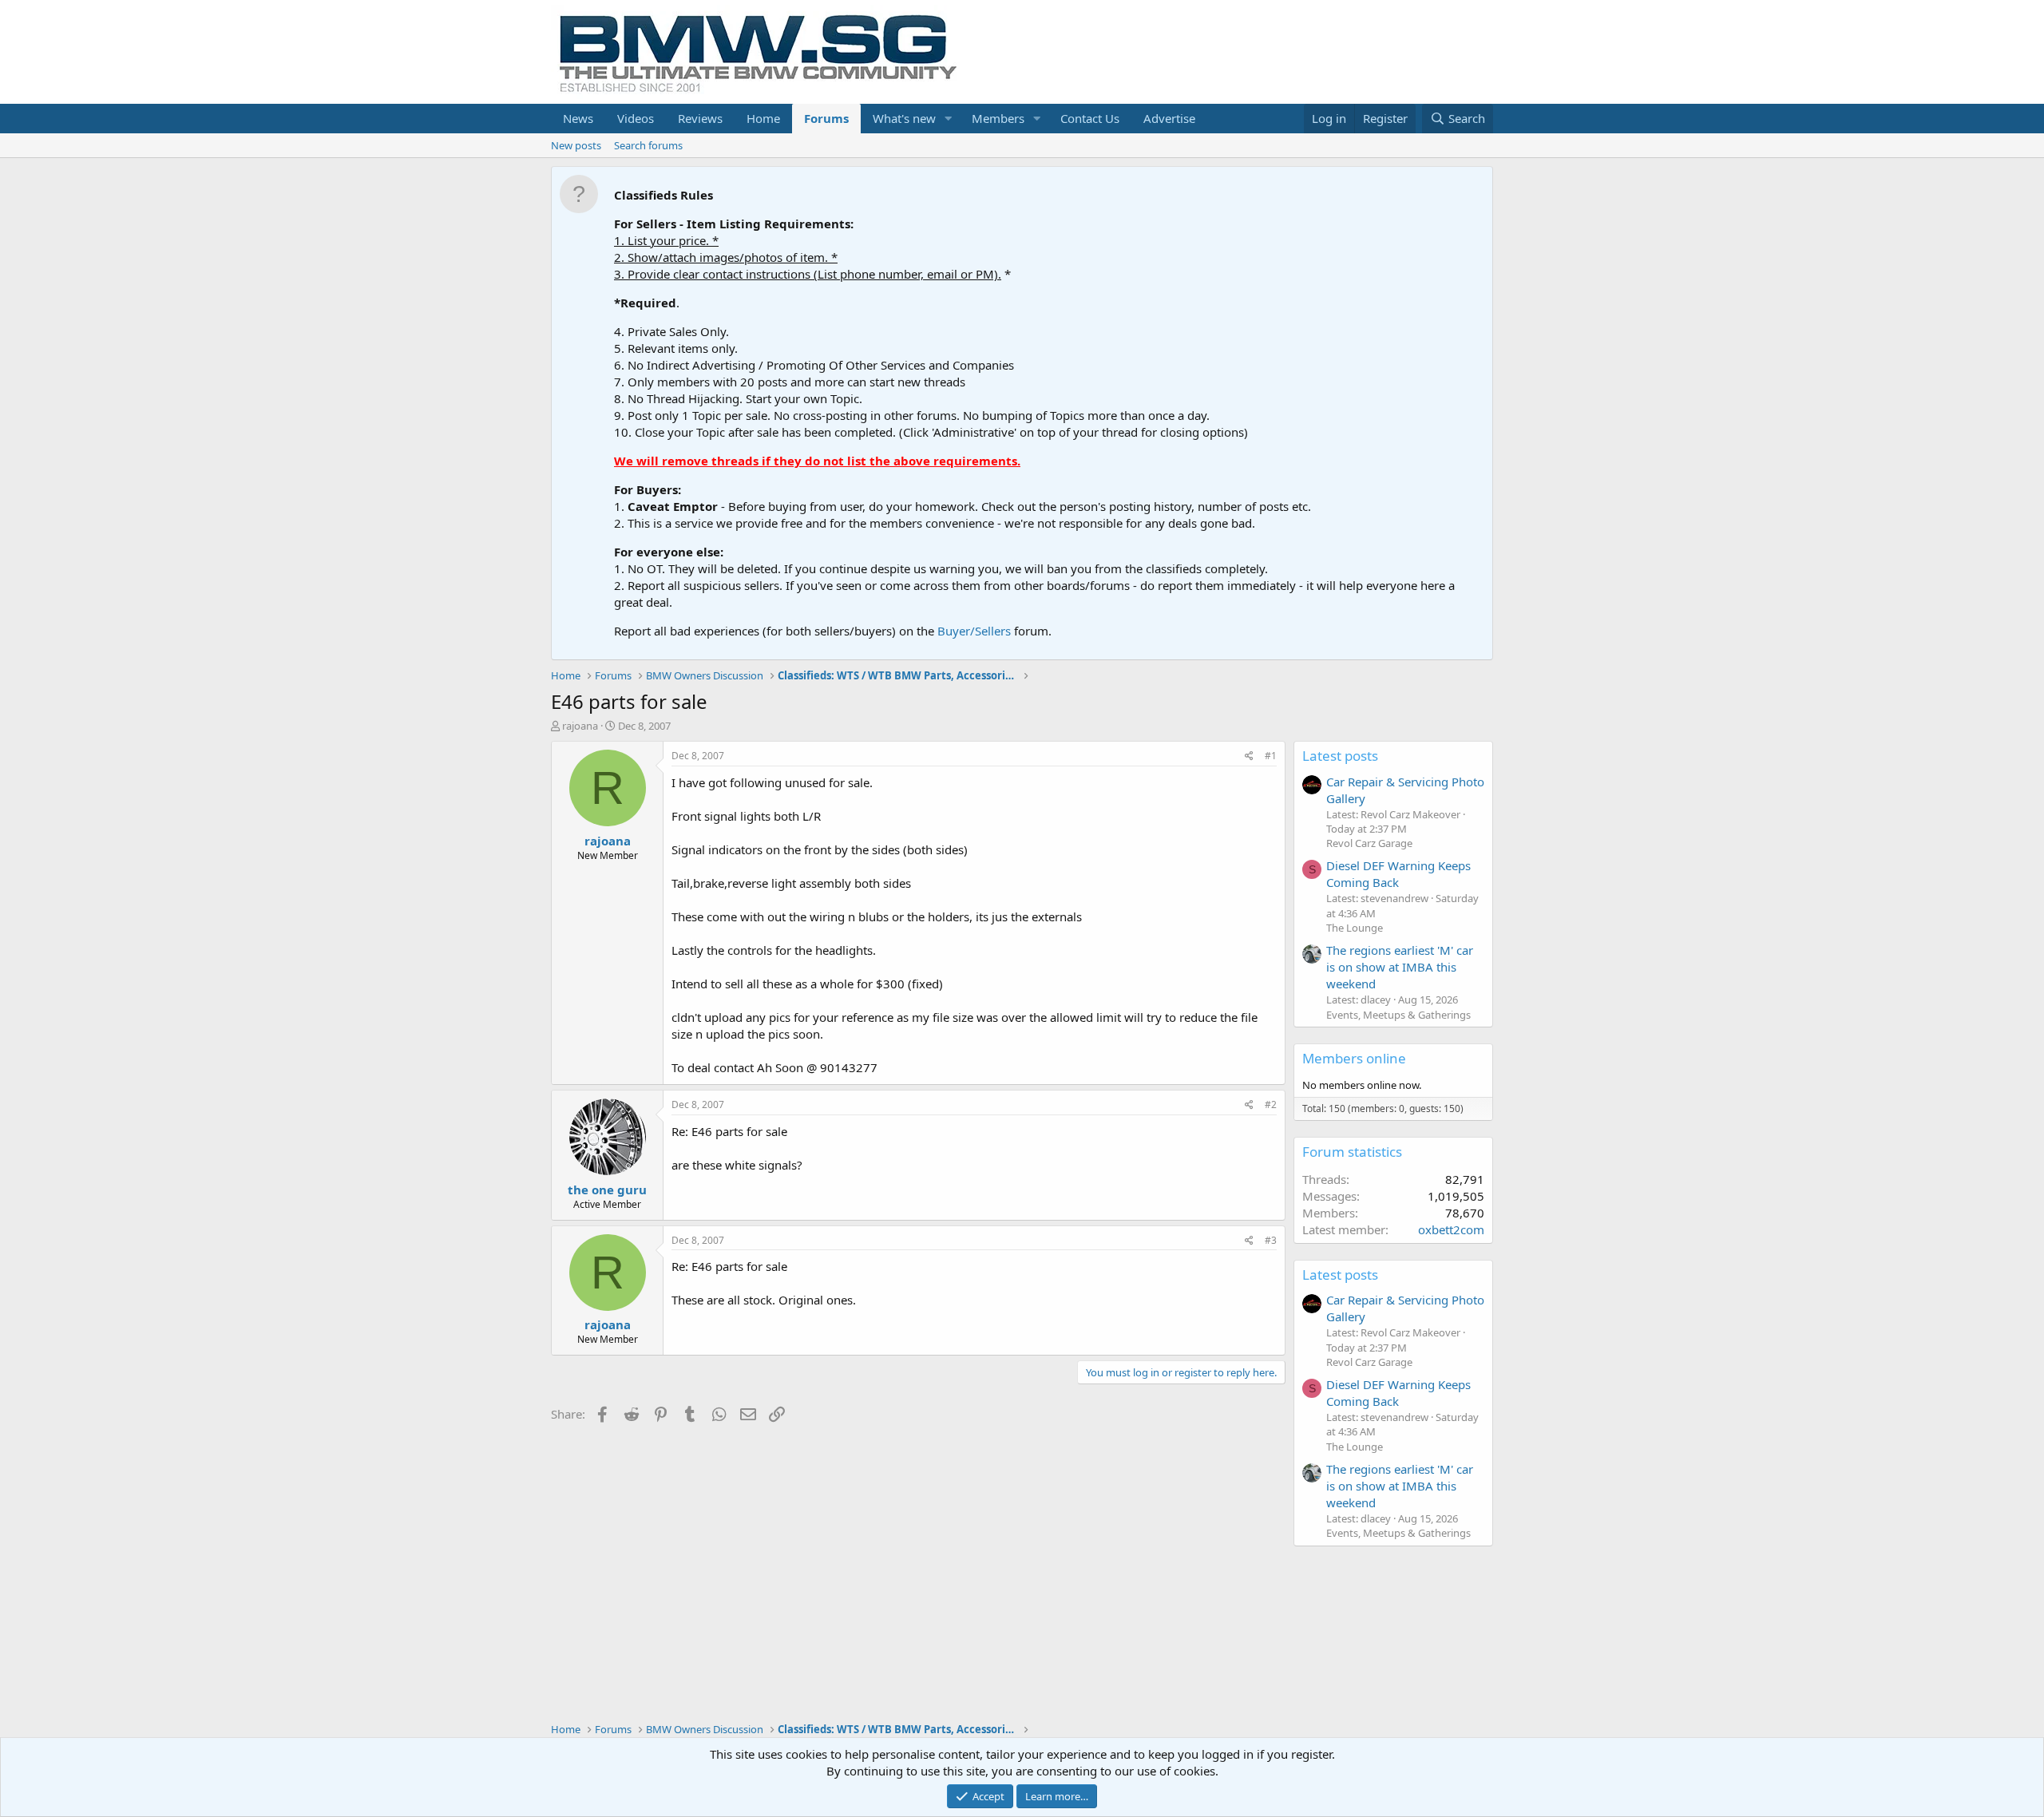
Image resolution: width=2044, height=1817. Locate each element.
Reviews (700, 118)
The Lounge (1355, 928)
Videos (636, 118)
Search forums (648, 145)
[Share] (1249, 756)
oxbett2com (1451, 1229)
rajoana (580, 726)
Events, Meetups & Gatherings (1398, 1015)
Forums (826, 118)
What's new (904, 118)
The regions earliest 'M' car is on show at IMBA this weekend (1400, 967)
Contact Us (1090, 118)
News (578, 118)
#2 (1271, 1104)
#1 (1271, 756)
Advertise (1169, 118)
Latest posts (1340, 756)
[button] (949, 119)
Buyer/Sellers (974, 631)
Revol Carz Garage (1369, 843)
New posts (576, 145)
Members (998, 118)
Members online (1354, 1058)
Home (763, 118)
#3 (1271, 1240)
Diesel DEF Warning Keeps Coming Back (1398, 874)
